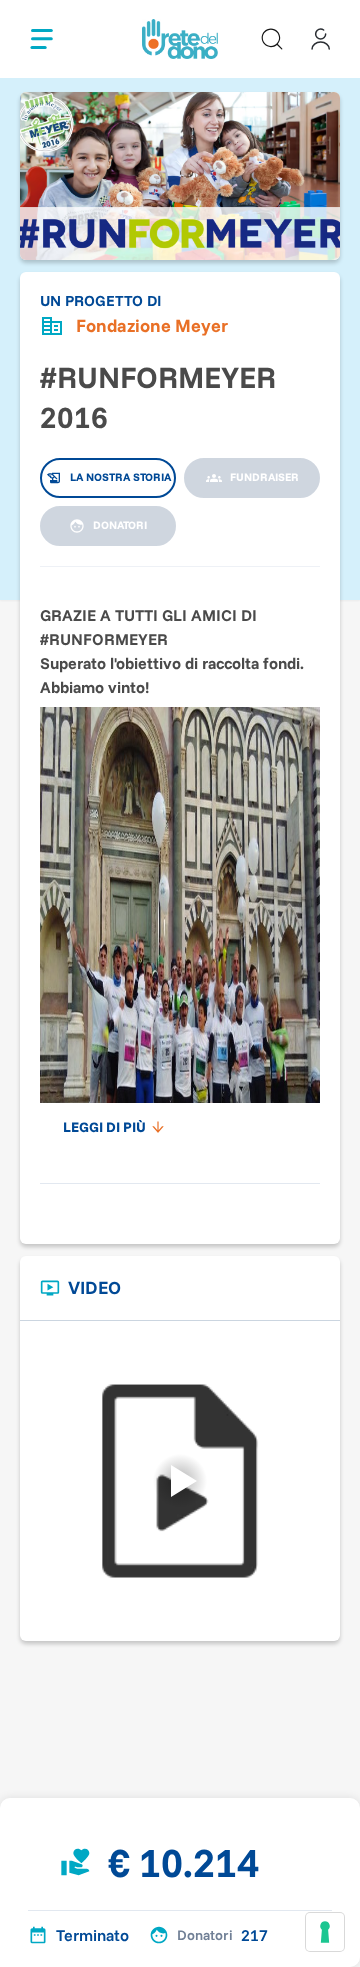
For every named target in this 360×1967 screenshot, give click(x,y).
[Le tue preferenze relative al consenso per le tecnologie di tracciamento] (325, 1932)
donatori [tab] (120, 525)
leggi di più (104, 1127)
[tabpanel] (180, 865)
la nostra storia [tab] (120, 477)
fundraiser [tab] (264, 477)
